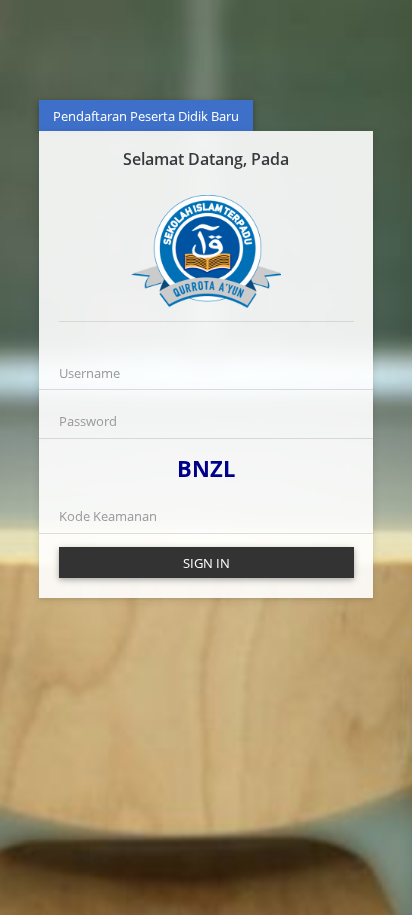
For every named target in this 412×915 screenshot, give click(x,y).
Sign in (206, 563)
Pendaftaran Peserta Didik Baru (146, 116)
